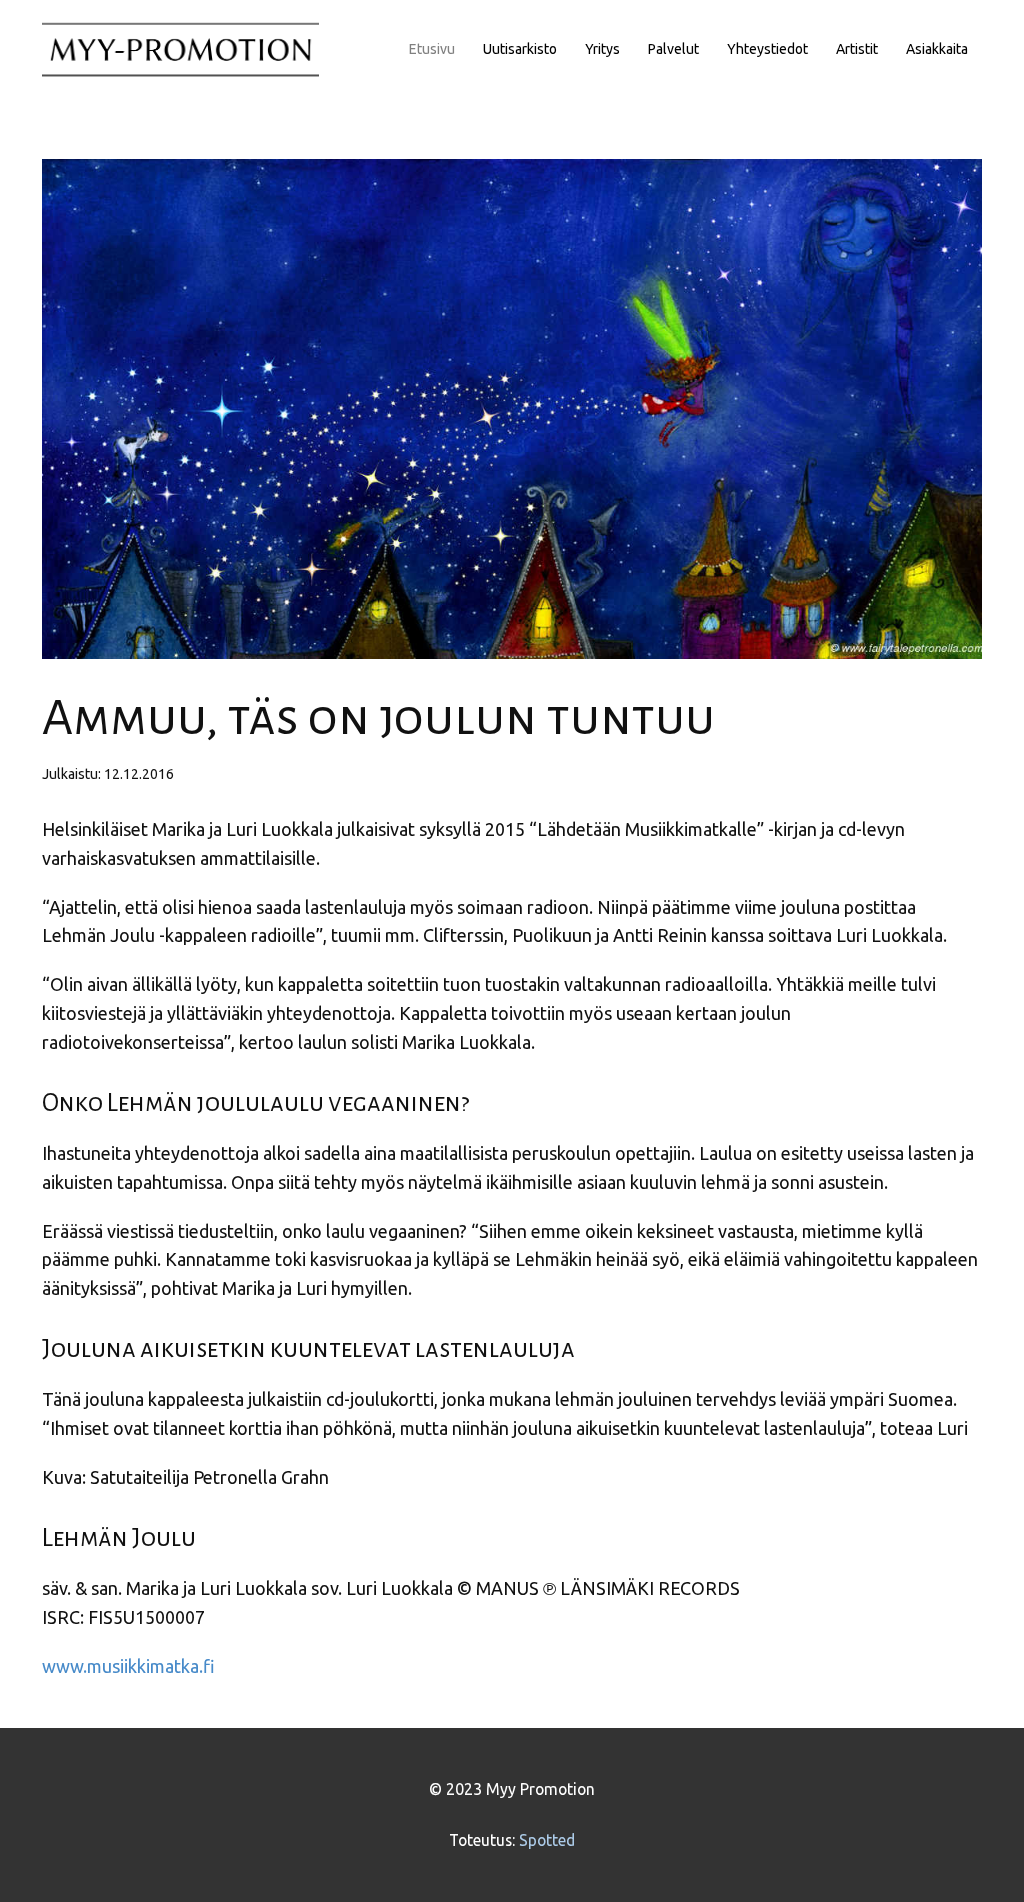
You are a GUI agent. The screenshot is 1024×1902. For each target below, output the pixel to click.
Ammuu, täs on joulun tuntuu (378, 718)
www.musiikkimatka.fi (128, 1666)
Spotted (547, 1840)
